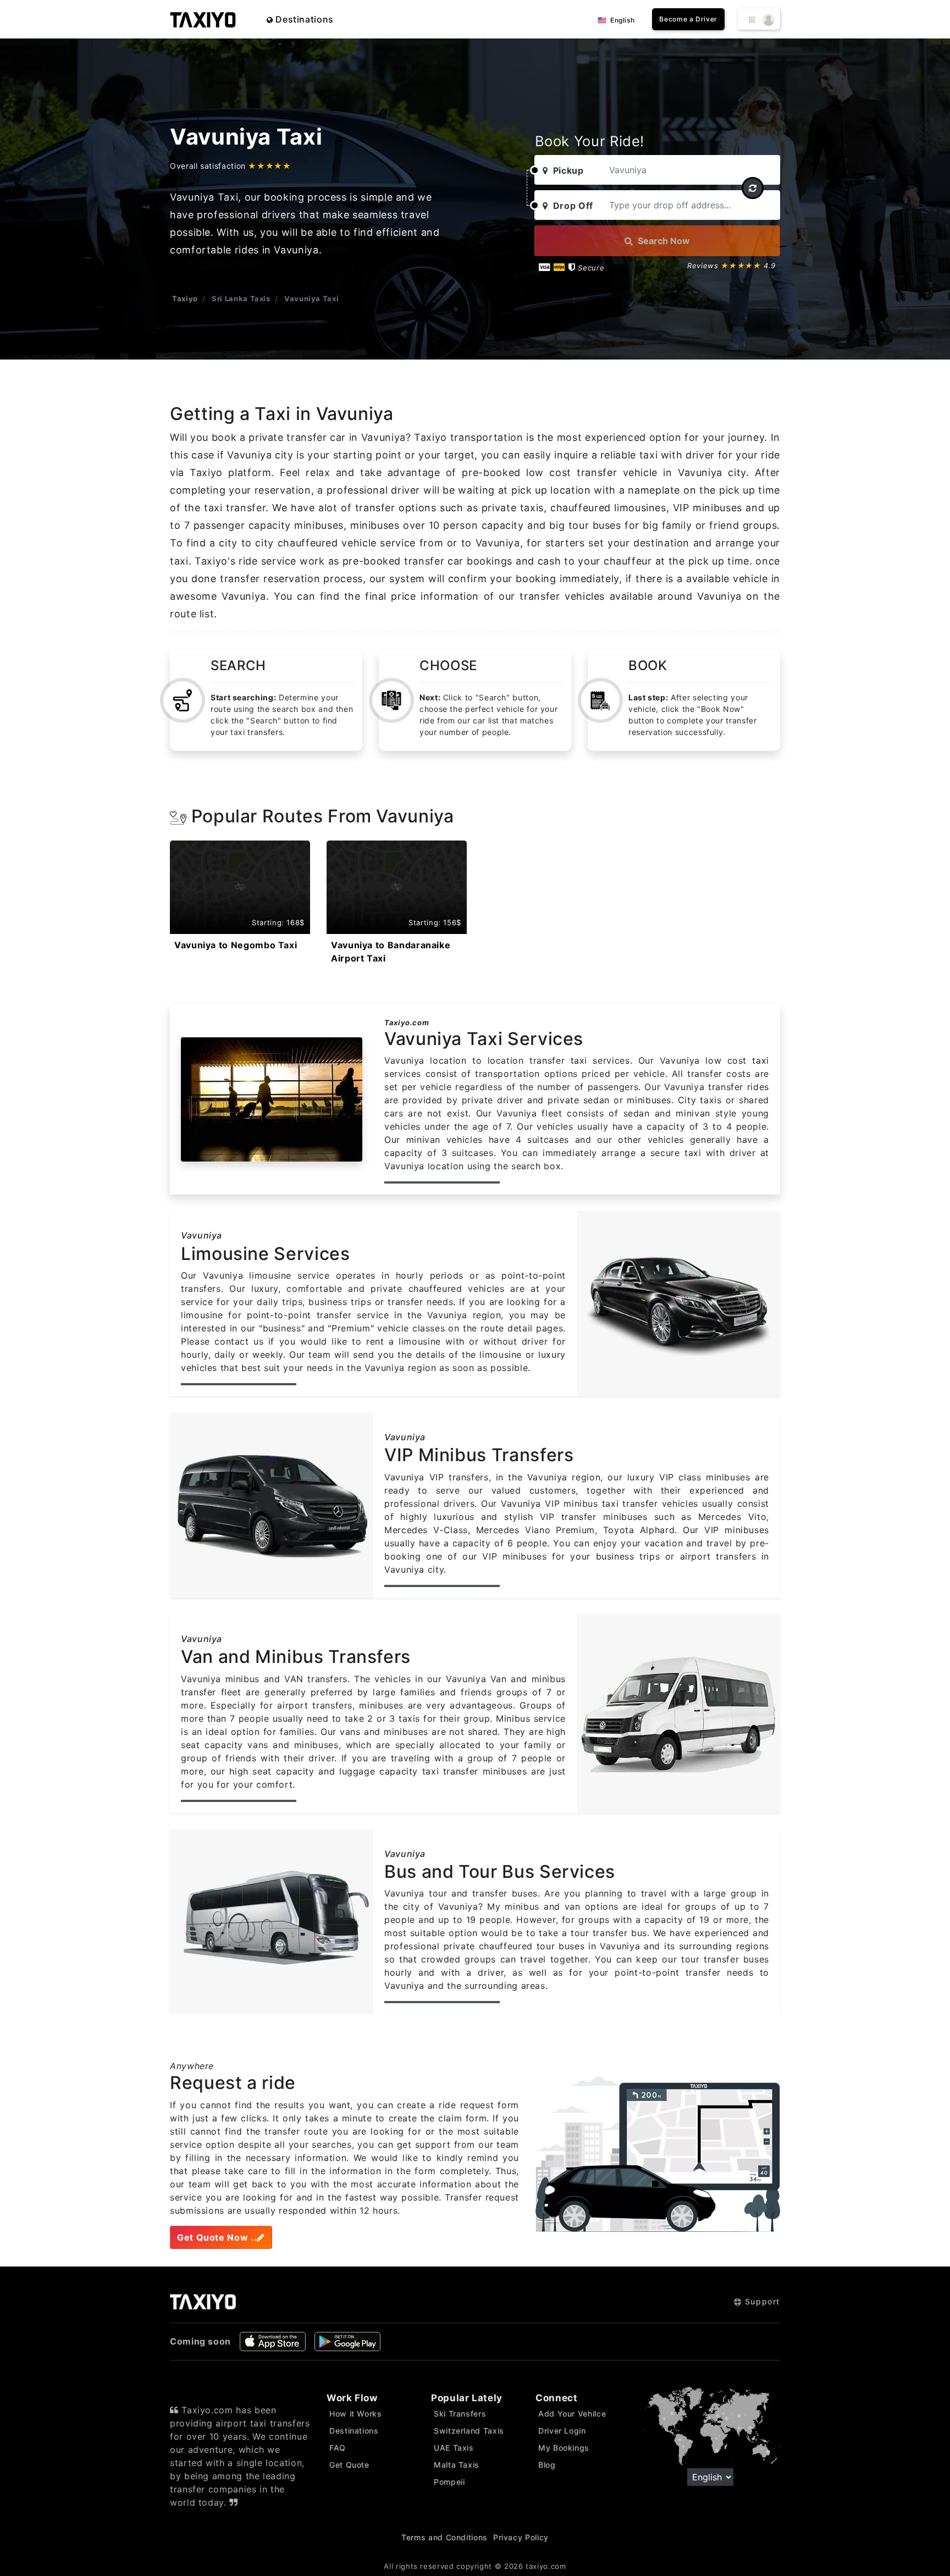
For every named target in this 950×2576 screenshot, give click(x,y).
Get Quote (349, 2465)
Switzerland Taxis (469, 2431)
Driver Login (562, 2431)
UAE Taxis (454, 2448)
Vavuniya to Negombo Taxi (236, 945)
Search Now (663, 241)
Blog (547, 2465)
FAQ (338, 2448)
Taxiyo (185, 298)
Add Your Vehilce (572, 2414)
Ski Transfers (460, 2414)
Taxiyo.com (407, 1022)
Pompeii (449, 2482)
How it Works (356, 2414)
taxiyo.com (546, 2566)
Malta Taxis (457, 2465)
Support (761, 2301)
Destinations (303, 19)
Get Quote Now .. (217, 2237)
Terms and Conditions (444, 2537)
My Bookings (564, 2448)
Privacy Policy (521, 2537)
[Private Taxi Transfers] (203, 19)
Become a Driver (688, 19)
